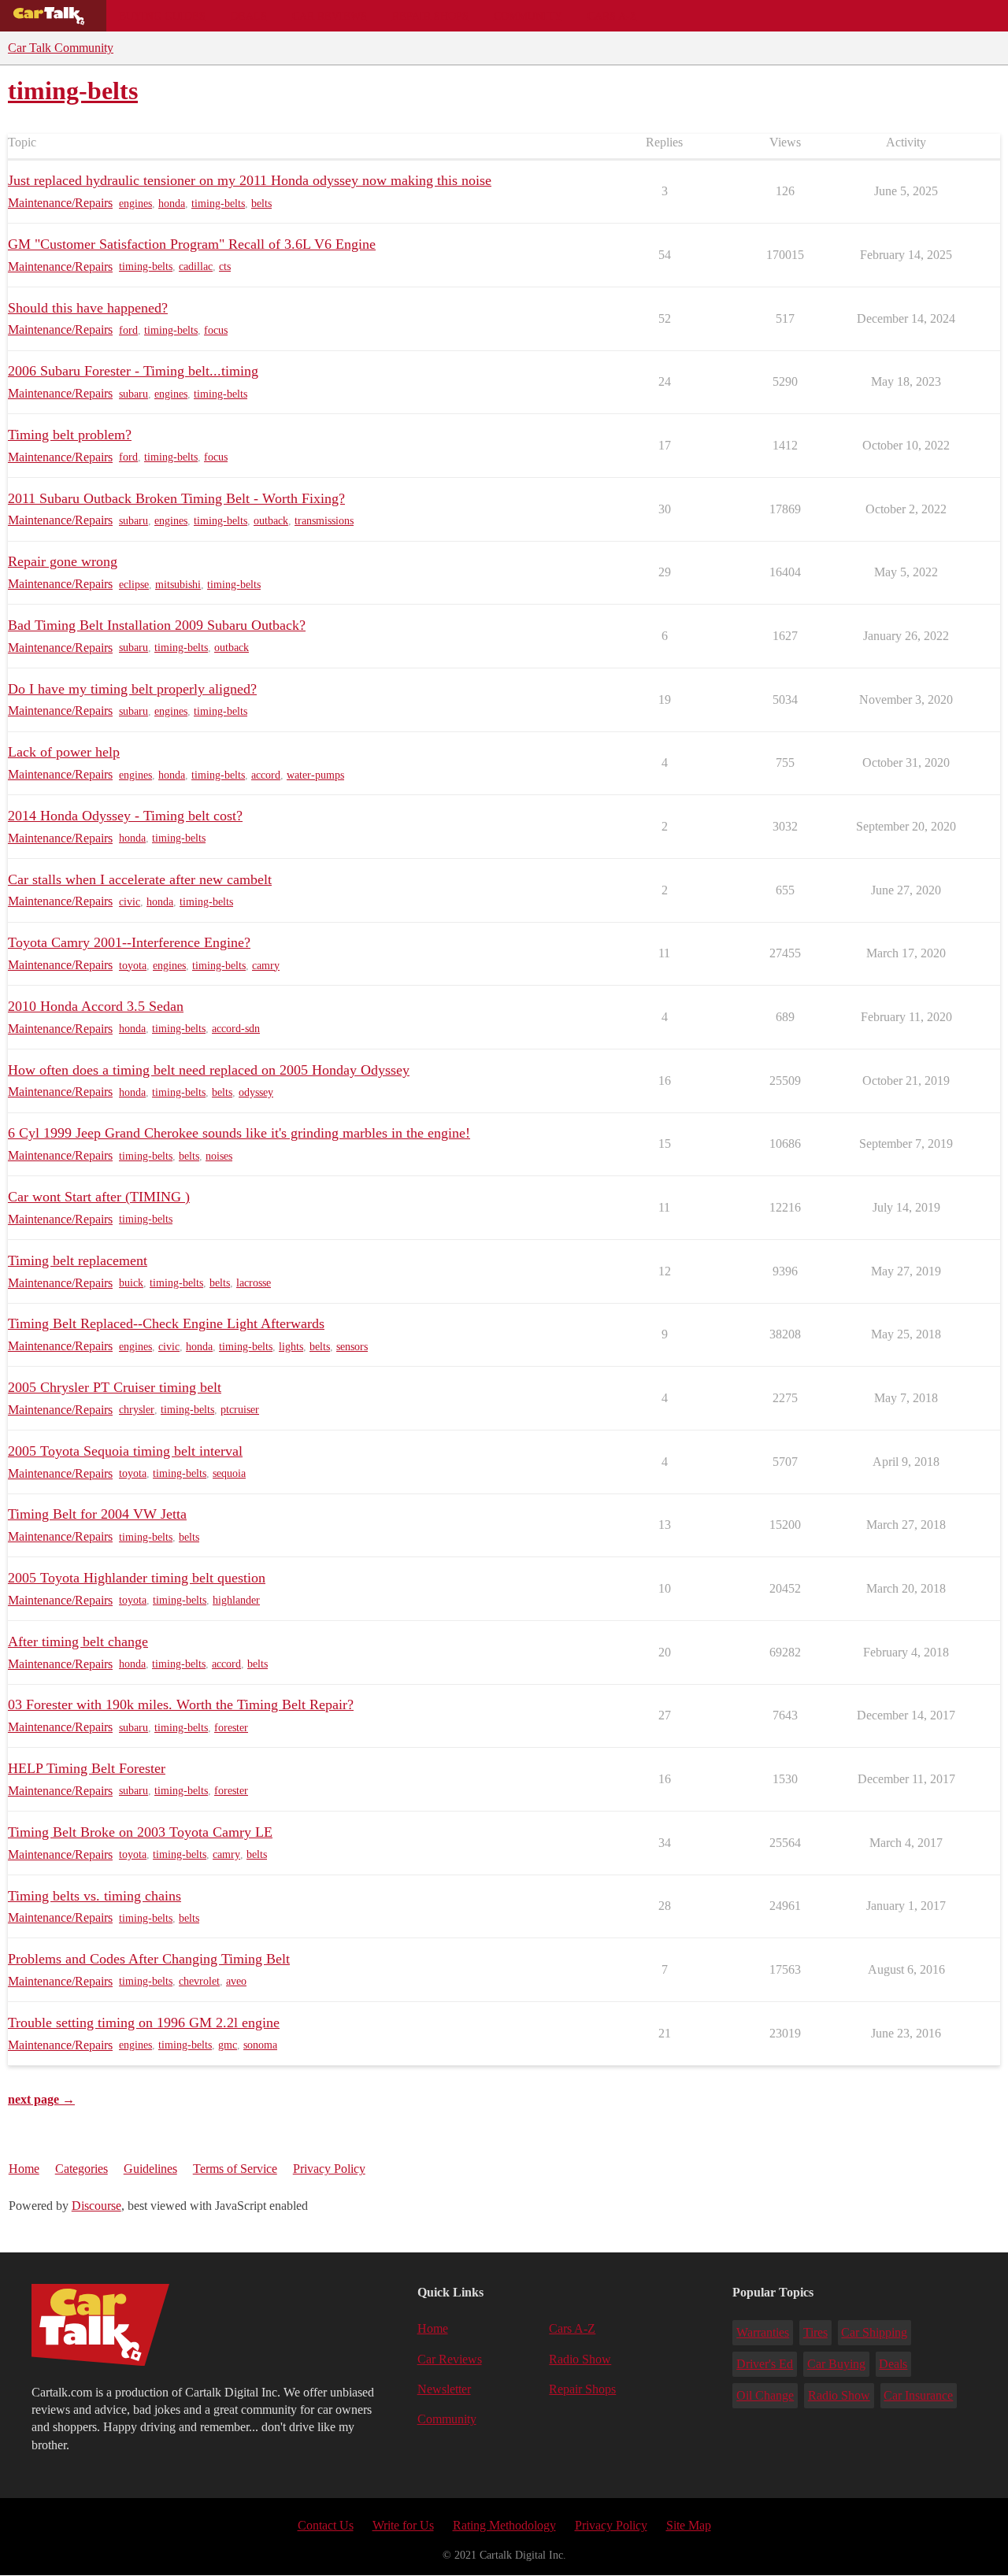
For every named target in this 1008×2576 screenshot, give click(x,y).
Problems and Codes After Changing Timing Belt (149, 1959)
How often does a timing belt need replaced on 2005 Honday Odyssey (209, 1070)
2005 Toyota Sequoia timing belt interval (125, 1451)
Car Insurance (918, 2395)
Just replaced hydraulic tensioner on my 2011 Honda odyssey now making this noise (250, 180)
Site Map (689, 2525)
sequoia (229, 1473)
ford (128, 330)
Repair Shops (430, 16)
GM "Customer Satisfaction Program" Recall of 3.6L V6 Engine (192, 244)
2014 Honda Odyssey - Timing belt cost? (125, 816)
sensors (352, 1347)
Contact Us (326, 2525)
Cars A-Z (612, 16)
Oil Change (765, 2395)
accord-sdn (236, 1029)
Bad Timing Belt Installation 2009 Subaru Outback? (157, 625)
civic (130, 902)
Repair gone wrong (63, 561)
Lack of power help (64, 752)
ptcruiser (240, 1410)
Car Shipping (874, 2332)
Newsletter (444, 2389)
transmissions (324, 521)
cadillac (196, 266)
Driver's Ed (765, 2364)
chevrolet (199, 1981)
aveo (236, 1981)
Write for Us (403, 2525)
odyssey (256, 1092)
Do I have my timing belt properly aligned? (132, 689)
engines (135, 204)
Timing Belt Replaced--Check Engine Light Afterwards (166, 1323)
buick (131, 1283)
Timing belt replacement (78, 1260)
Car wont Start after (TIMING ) (99, 1197)
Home (24, 2169)
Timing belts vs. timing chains (94, 1896)
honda (172, 204)
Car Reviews (330, 16)
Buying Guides (162, 16)
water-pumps (315, 775)
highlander (236, 1600)
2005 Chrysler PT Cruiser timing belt (115, 1387)
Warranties (763, 2332)
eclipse (134, 585)
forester (231, 1728)
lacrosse (254, 1283)
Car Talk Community (61, 48)
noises (219, 1156)
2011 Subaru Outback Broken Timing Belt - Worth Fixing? (176, 498)
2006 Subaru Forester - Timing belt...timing (133, 371)
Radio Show (580, 2359)
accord (266, 775)
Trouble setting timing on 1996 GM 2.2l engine (144, 2023)
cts (225, 266)
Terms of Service (235, 2169)
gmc (228, 2045)
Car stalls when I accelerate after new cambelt (140, 879)
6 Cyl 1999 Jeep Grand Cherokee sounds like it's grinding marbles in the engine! (239, 1133)
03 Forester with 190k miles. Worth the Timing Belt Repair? (181, 1704)
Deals (249, 16)
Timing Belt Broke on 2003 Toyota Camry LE (140, 1832)
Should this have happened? (88, 308)
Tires (815, 2332)
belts (261, 204)
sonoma (260, 2045)
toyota (133, 966)
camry (266, 966)
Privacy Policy (329, 2169)
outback (271, 521)
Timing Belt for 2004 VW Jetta (97, 1514)
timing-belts (218, 204)
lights (291, 1347)
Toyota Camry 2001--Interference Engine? (129, 942)
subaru (133, 394)
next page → (41, 2099)
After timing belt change (78, 1641)
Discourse (96, 2206)
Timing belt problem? (70, 435)
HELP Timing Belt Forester (87, 1768)
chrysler (137, 1410)
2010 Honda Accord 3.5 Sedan (96, 1006)
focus (216, 330)
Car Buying (836, 2364)
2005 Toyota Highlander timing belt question (137, 1578)
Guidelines (150, 2169)
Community (528, 16)
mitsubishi (178, 585)
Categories (82, 2169)
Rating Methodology (504, 2525)
